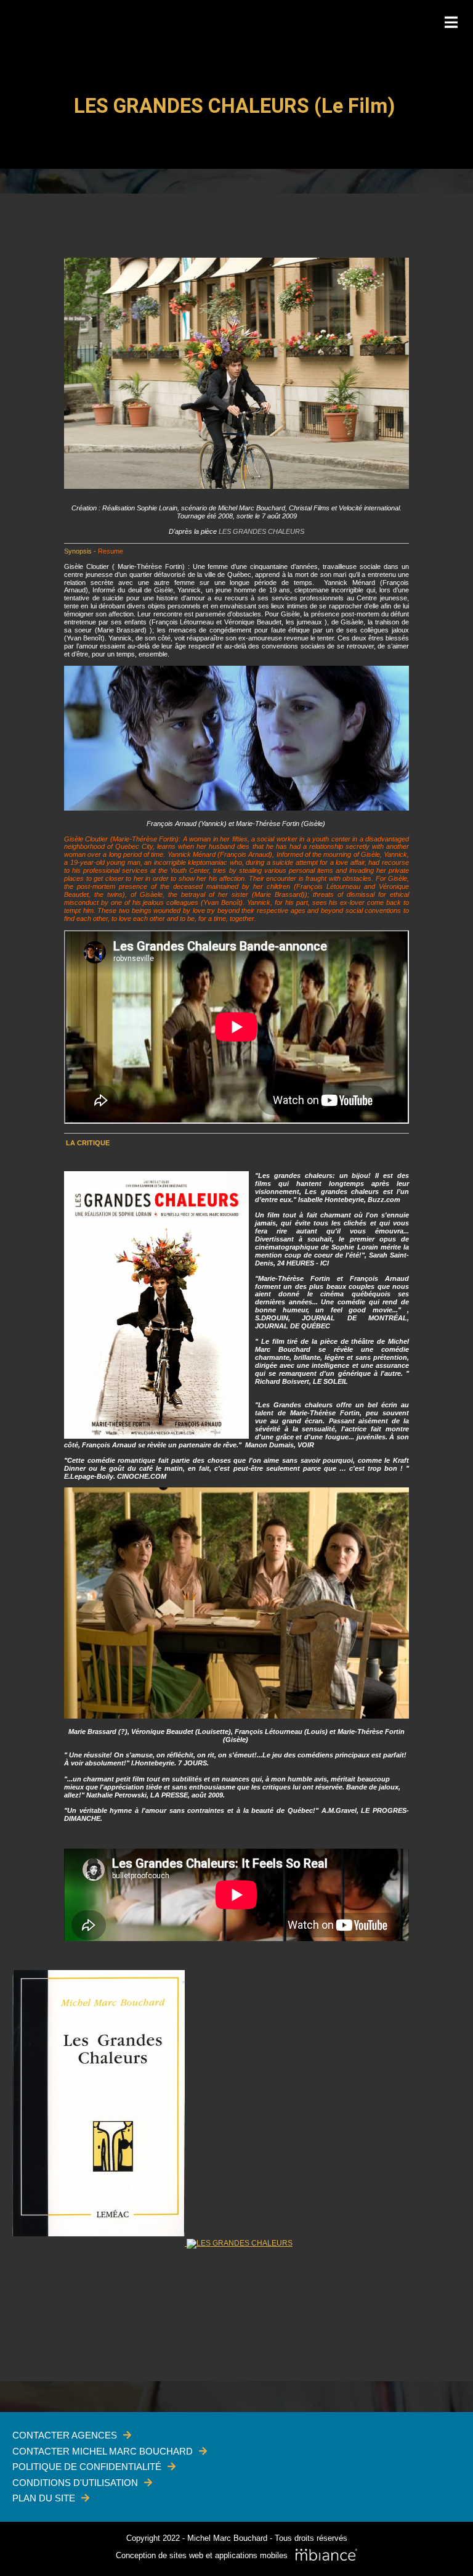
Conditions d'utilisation (75, 2483)
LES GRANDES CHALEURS (261, 531)
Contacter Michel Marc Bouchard (103, 2451)
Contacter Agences (65, 2435)
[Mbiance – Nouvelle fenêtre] (326, 2556)
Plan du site (44, 2498)
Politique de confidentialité (87, 2467)
